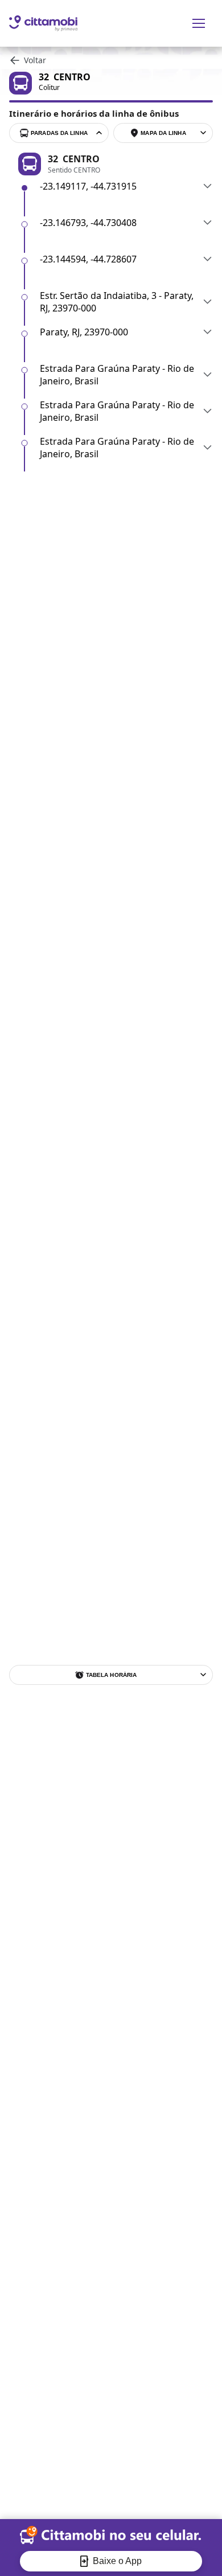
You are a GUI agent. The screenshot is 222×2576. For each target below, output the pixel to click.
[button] (126, 186)
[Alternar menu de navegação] (199, 23)
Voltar (35, 60)
